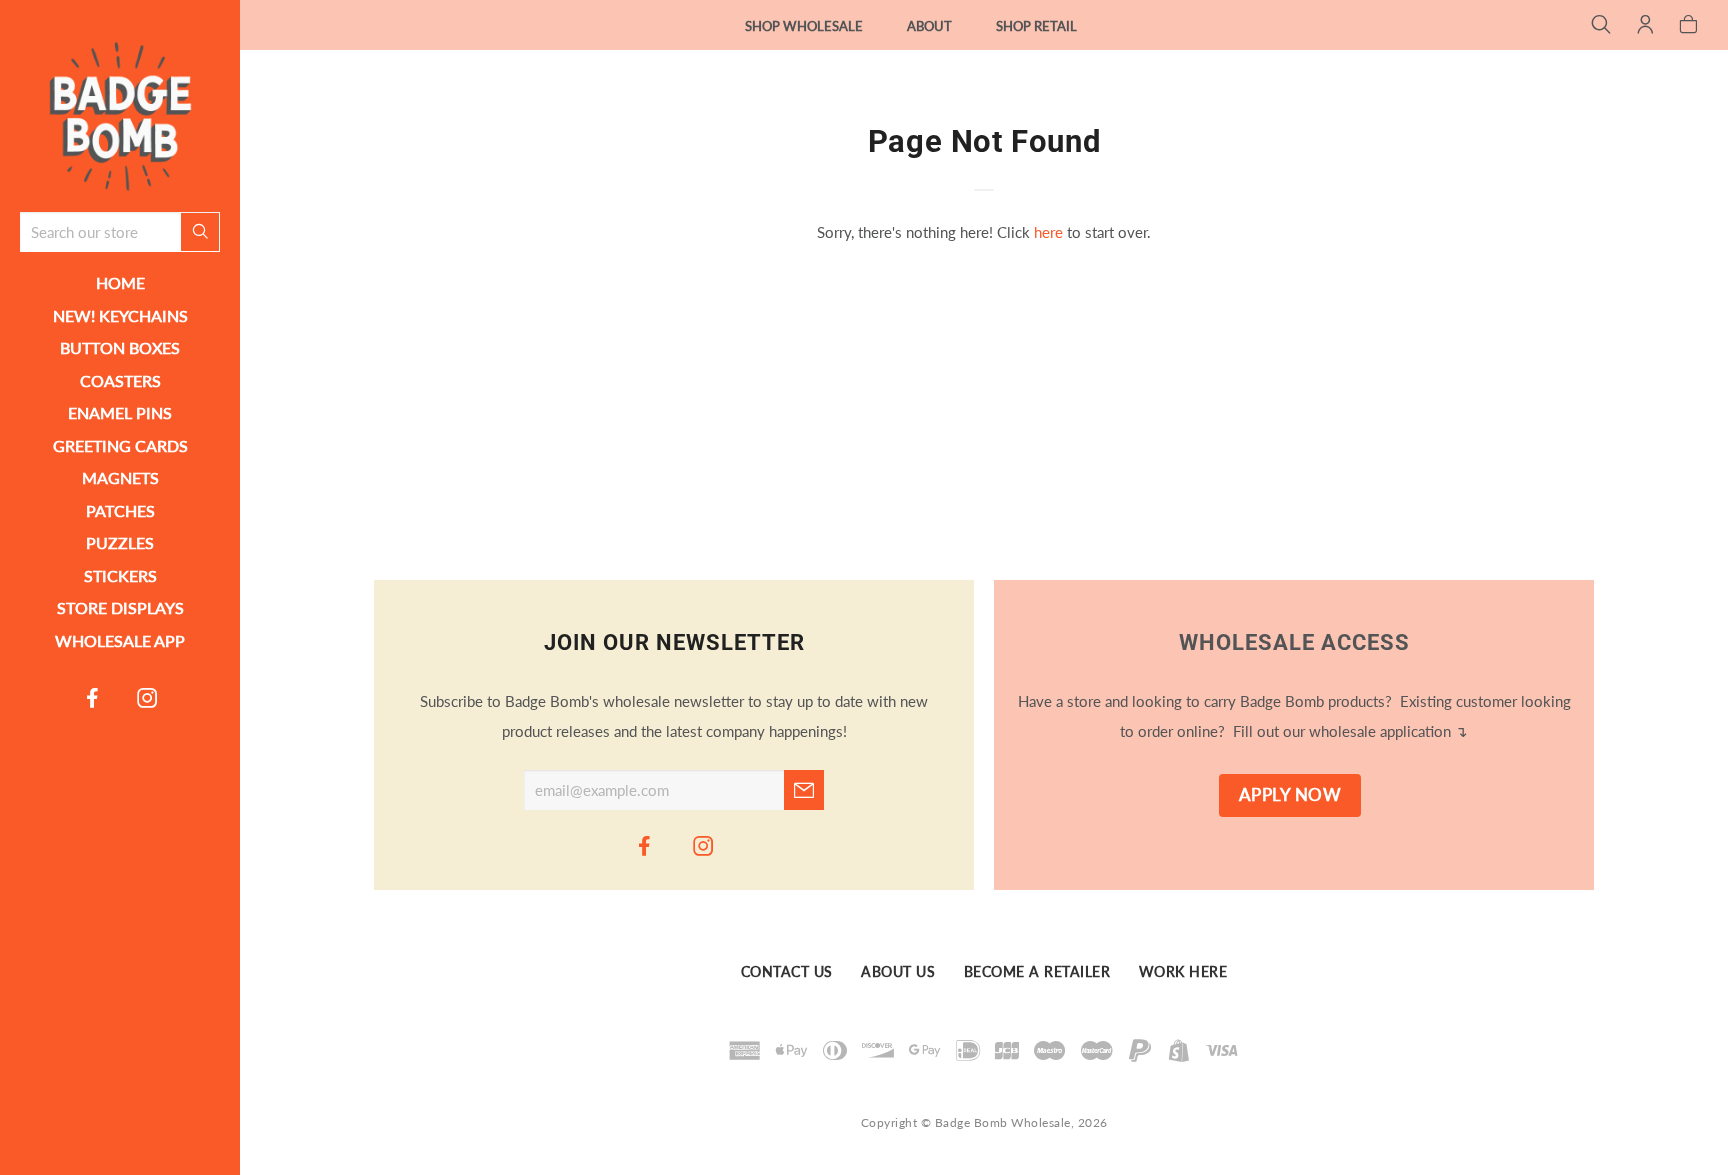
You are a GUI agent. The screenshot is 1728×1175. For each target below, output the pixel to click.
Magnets (120, 477)
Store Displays (120, 607)
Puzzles (120, 542)
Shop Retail (1036, 26)
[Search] (1601, 26)
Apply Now (1290, 795)
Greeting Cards (120, 445)
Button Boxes (120, 347)
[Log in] (1645, 26)
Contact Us (787, 973)
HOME (120, 282)
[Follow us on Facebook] (93, 697)
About (929, 26)
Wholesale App (120, 640)
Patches (120, 510)
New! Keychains (120, 315)
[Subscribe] (804, 790)
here (1048, 232)
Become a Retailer (1037, 973)
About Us (898, 973)
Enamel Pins (120, 412)
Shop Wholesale (804, 26)
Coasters (120, 380)
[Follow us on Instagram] (148, 697)
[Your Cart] (1688, 26)
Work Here (1183, 973)
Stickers (120, 575)
